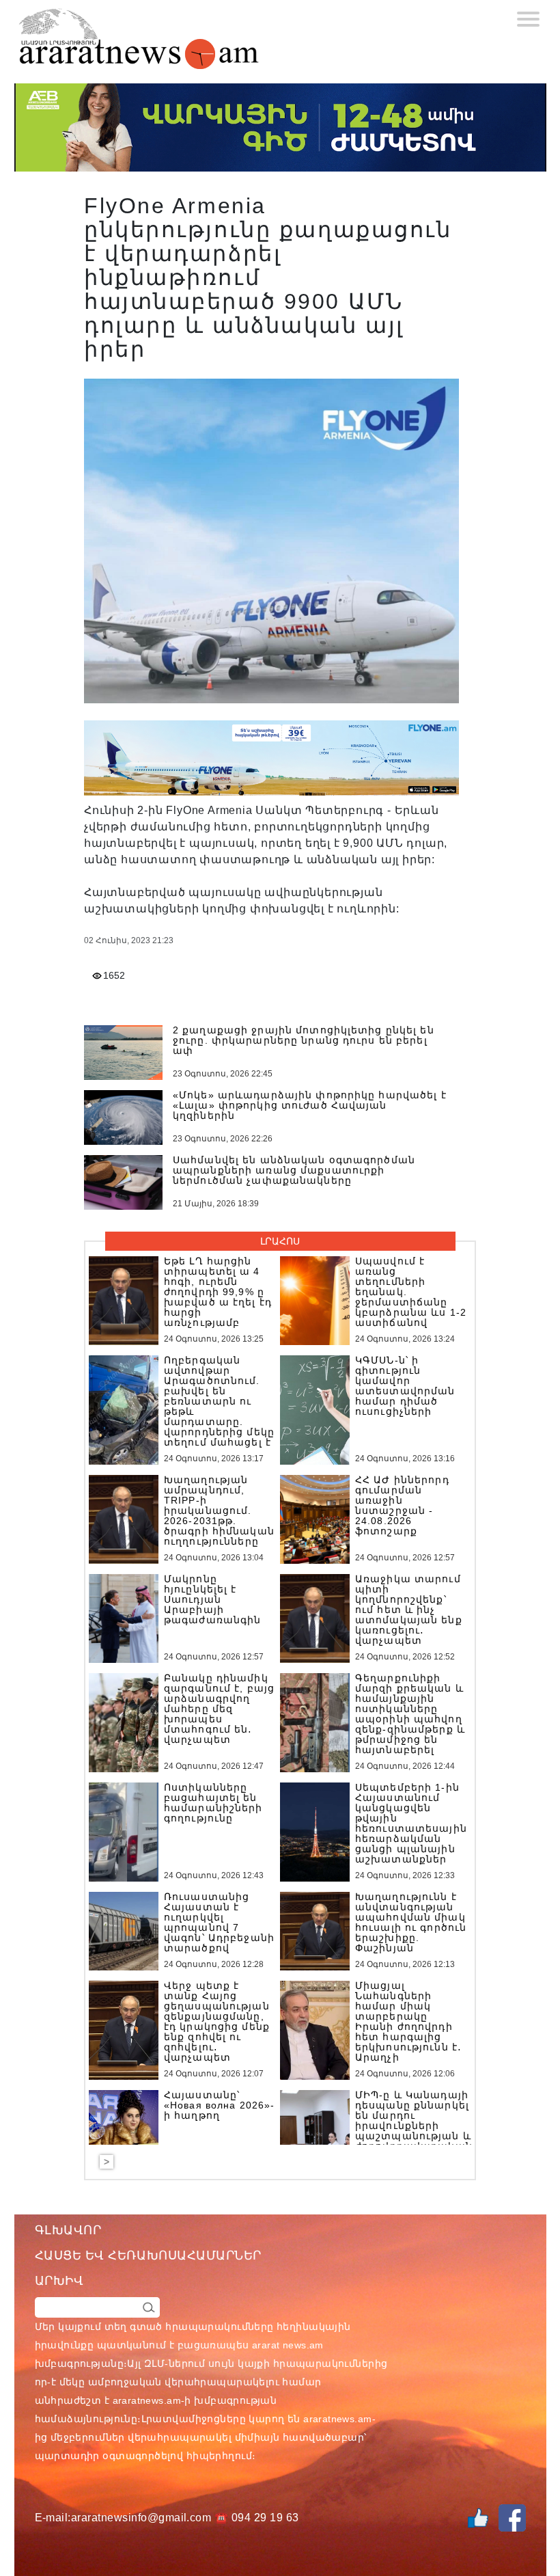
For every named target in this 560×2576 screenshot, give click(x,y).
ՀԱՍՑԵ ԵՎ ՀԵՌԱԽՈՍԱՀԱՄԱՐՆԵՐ (149, 2255)
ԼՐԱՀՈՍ (280, 1241)
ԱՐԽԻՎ (59, 2281)
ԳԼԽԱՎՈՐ (68, 2230)
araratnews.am (147, 2400)
